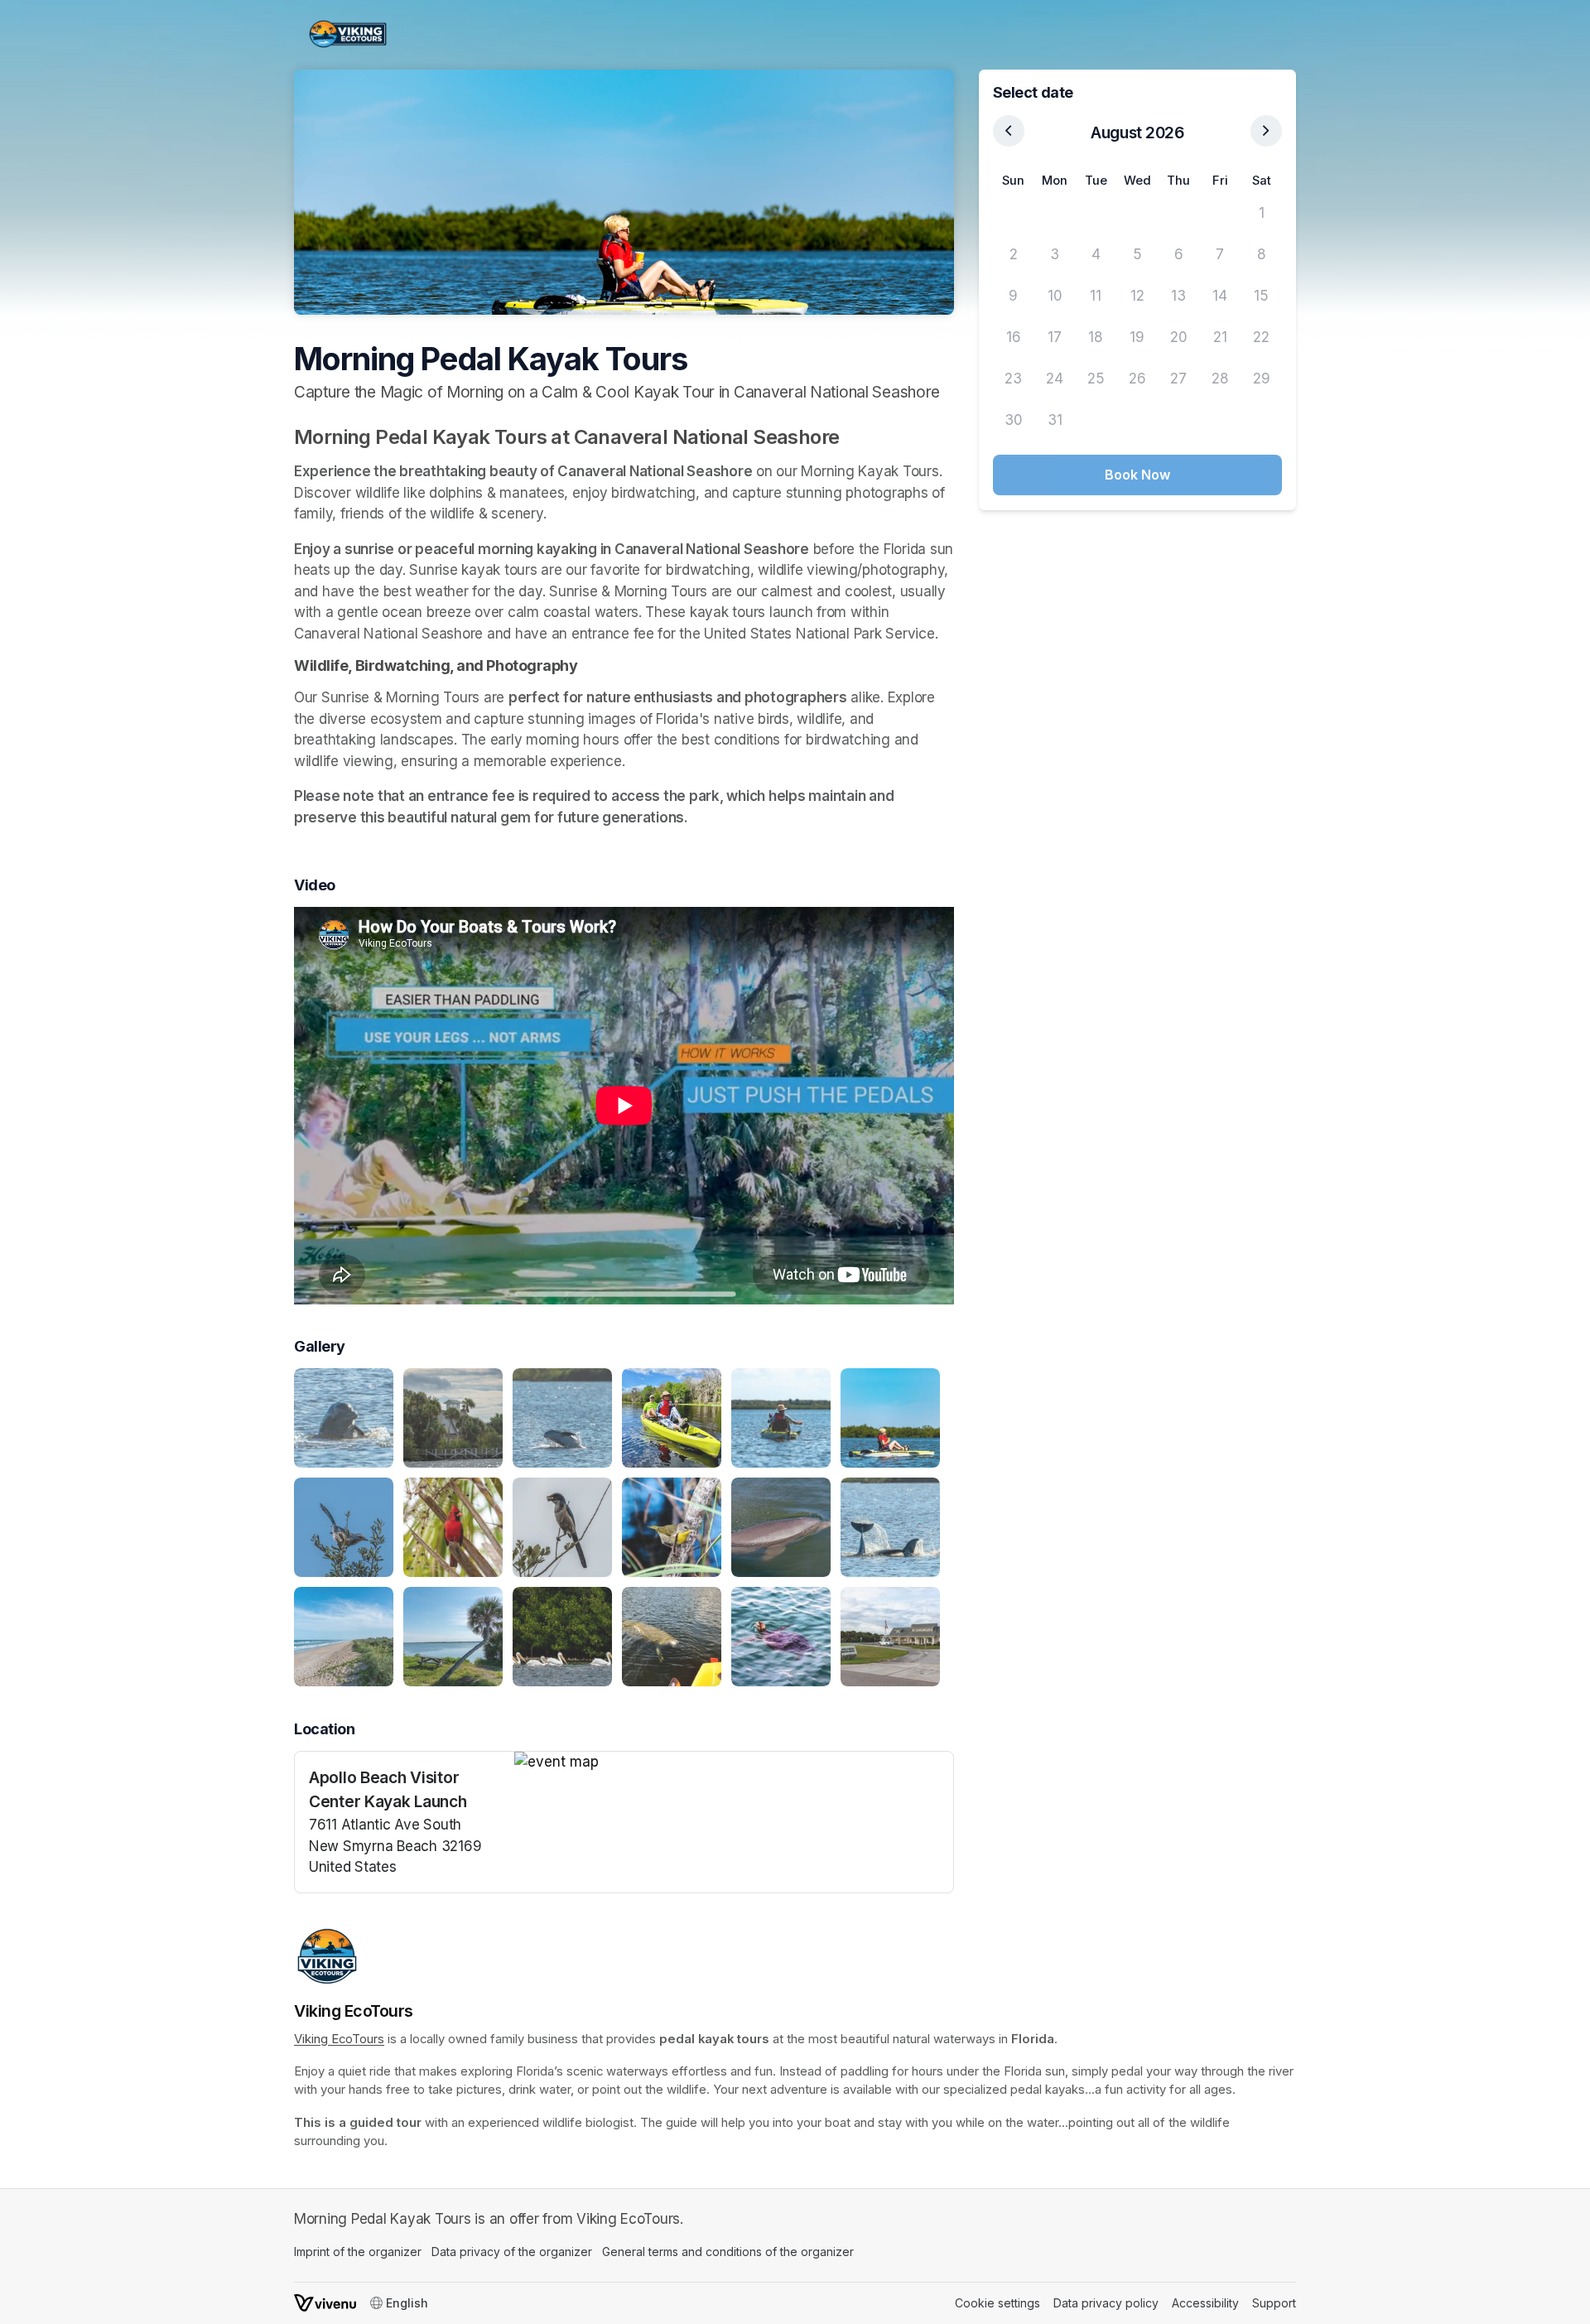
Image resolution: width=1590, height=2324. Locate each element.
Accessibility (1205, 2303)
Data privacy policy (1106, 2303)
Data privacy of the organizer (512, 2252)
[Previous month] (1009, 131)
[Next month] (1266, 131)
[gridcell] (1014, 214)
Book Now (1137, 475)
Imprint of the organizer (358, 2252)
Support (1274, 2303)
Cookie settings (997, 2303)
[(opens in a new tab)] (734, 1762)
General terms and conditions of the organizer (728, 2252)
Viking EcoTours (339, 2039)
